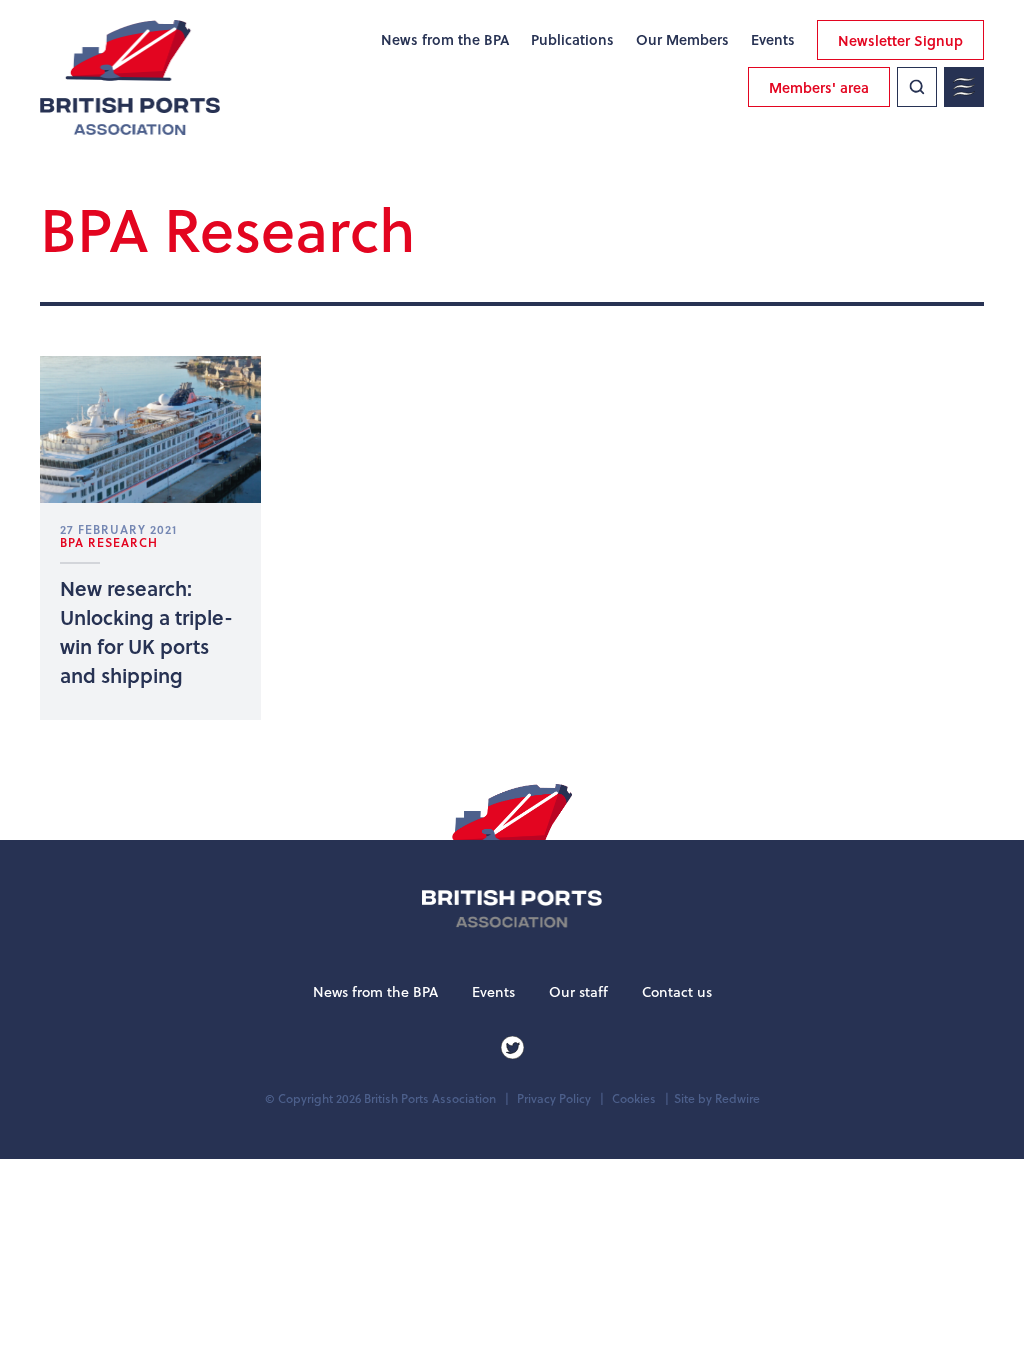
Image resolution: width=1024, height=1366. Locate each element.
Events (773, 40)
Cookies (634, 1098)
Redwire (737, 1098)
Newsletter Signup (900, 40)
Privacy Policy (554, 1098)
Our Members (682, 40)
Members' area (819, 87)
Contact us (677, 992)
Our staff (578, 992)
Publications (572, 40)
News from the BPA (445, 40)
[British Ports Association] (130, 77)
